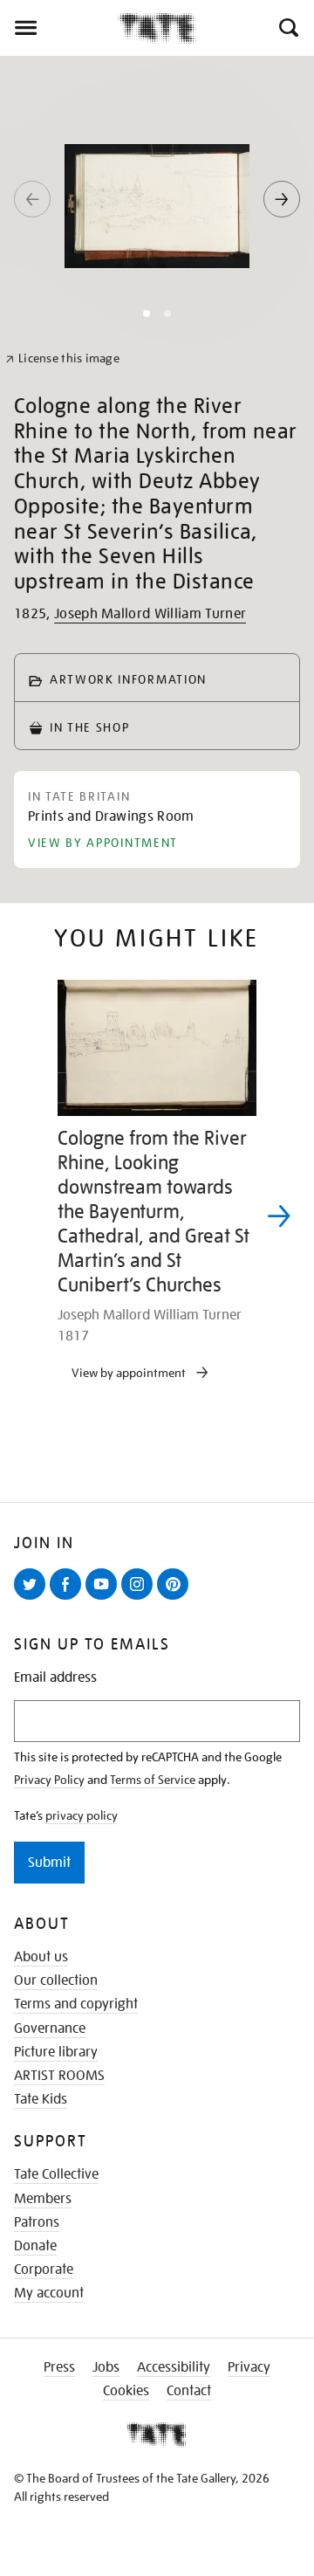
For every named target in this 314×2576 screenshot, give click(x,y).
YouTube (105, 1599)
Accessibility (174, 2367)
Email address (55, 1678)
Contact (189, 2391)
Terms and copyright (76, 2004)
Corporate (44, 2269)
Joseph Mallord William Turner (150, 614)
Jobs (106, 2367)
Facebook (69, 1599)
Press (59, 2367)
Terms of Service (153, 1780)
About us (41, 1957)
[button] (287, 28)
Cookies (126, 2391)
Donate (35, 2246)
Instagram (140, 1599)
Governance (50, 2028)
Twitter (33, 1599)
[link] (62, 358)
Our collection (56, 1980)
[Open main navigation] (59, 28)
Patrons (37, 2222)
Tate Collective (56, 2174)
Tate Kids (41, 2099)
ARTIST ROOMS (59, 2076)
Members (43, 2199)
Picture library (56, 2052)
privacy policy (82, 1815)
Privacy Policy (49, 1780)
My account (49, 2293)
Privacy (249, 2367)
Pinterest (176, 1599)
